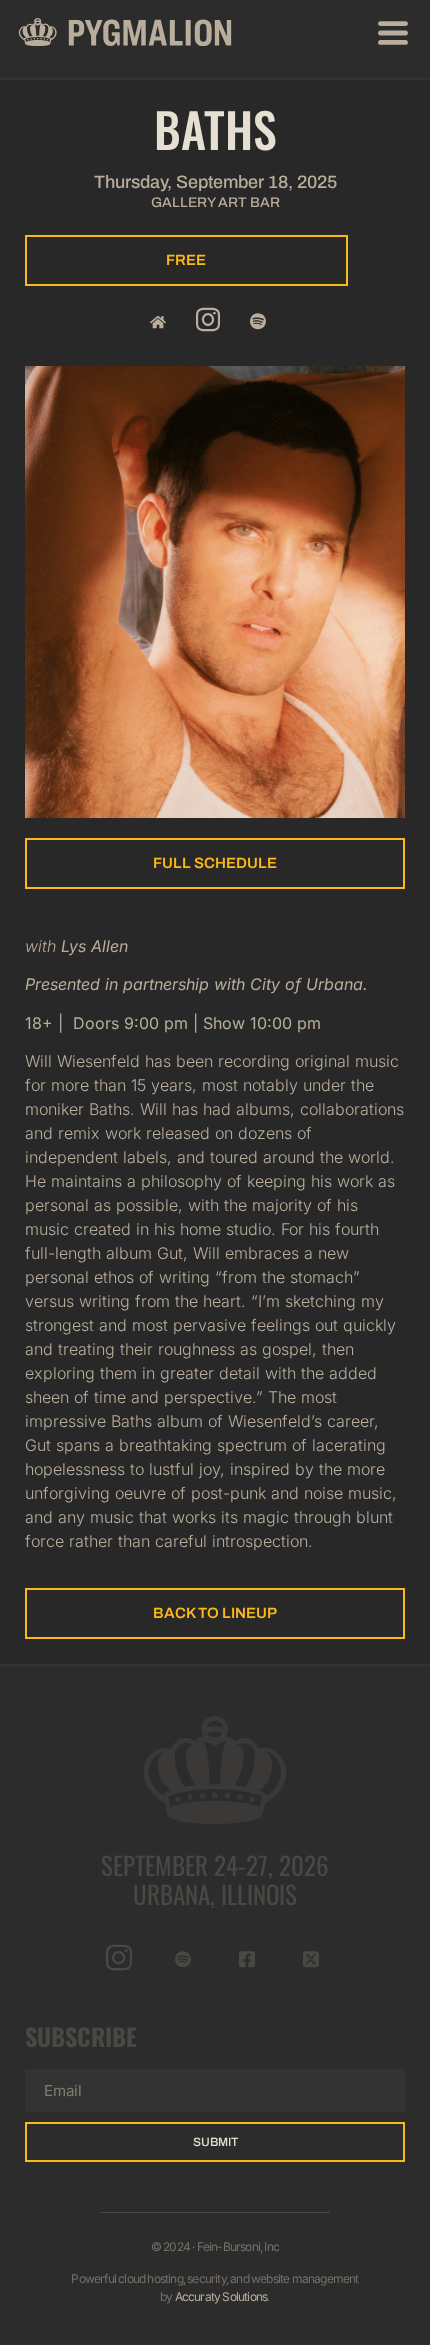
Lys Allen (94, 946)
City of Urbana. (309, 984)
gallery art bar (215, 202)
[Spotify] (258, 321)
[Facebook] (247, 1959)
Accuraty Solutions (221, 2296)
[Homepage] (158, 321)
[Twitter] (311, 1959)
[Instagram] (208, 321)
